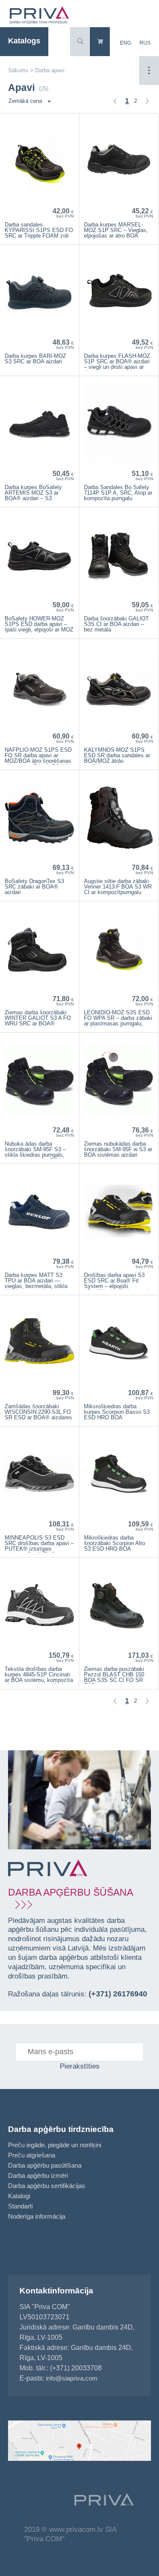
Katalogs (24, 41)
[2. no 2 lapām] (147, 101)
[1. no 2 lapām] (115, 101)
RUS (145, 43)
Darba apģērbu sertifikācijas (47, 2186)
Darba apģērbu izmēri (38, 2175)
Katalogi (19, 2196)
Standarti (20, 2206)
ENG (126, 43)
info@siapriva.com (72, 2378)
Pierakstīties (80, 2066)
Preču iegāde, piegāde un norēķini (55, 2145)
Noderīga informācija (37, 2216)
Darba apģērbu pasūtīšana (45, 2165)
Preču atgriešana (32, 2155)
